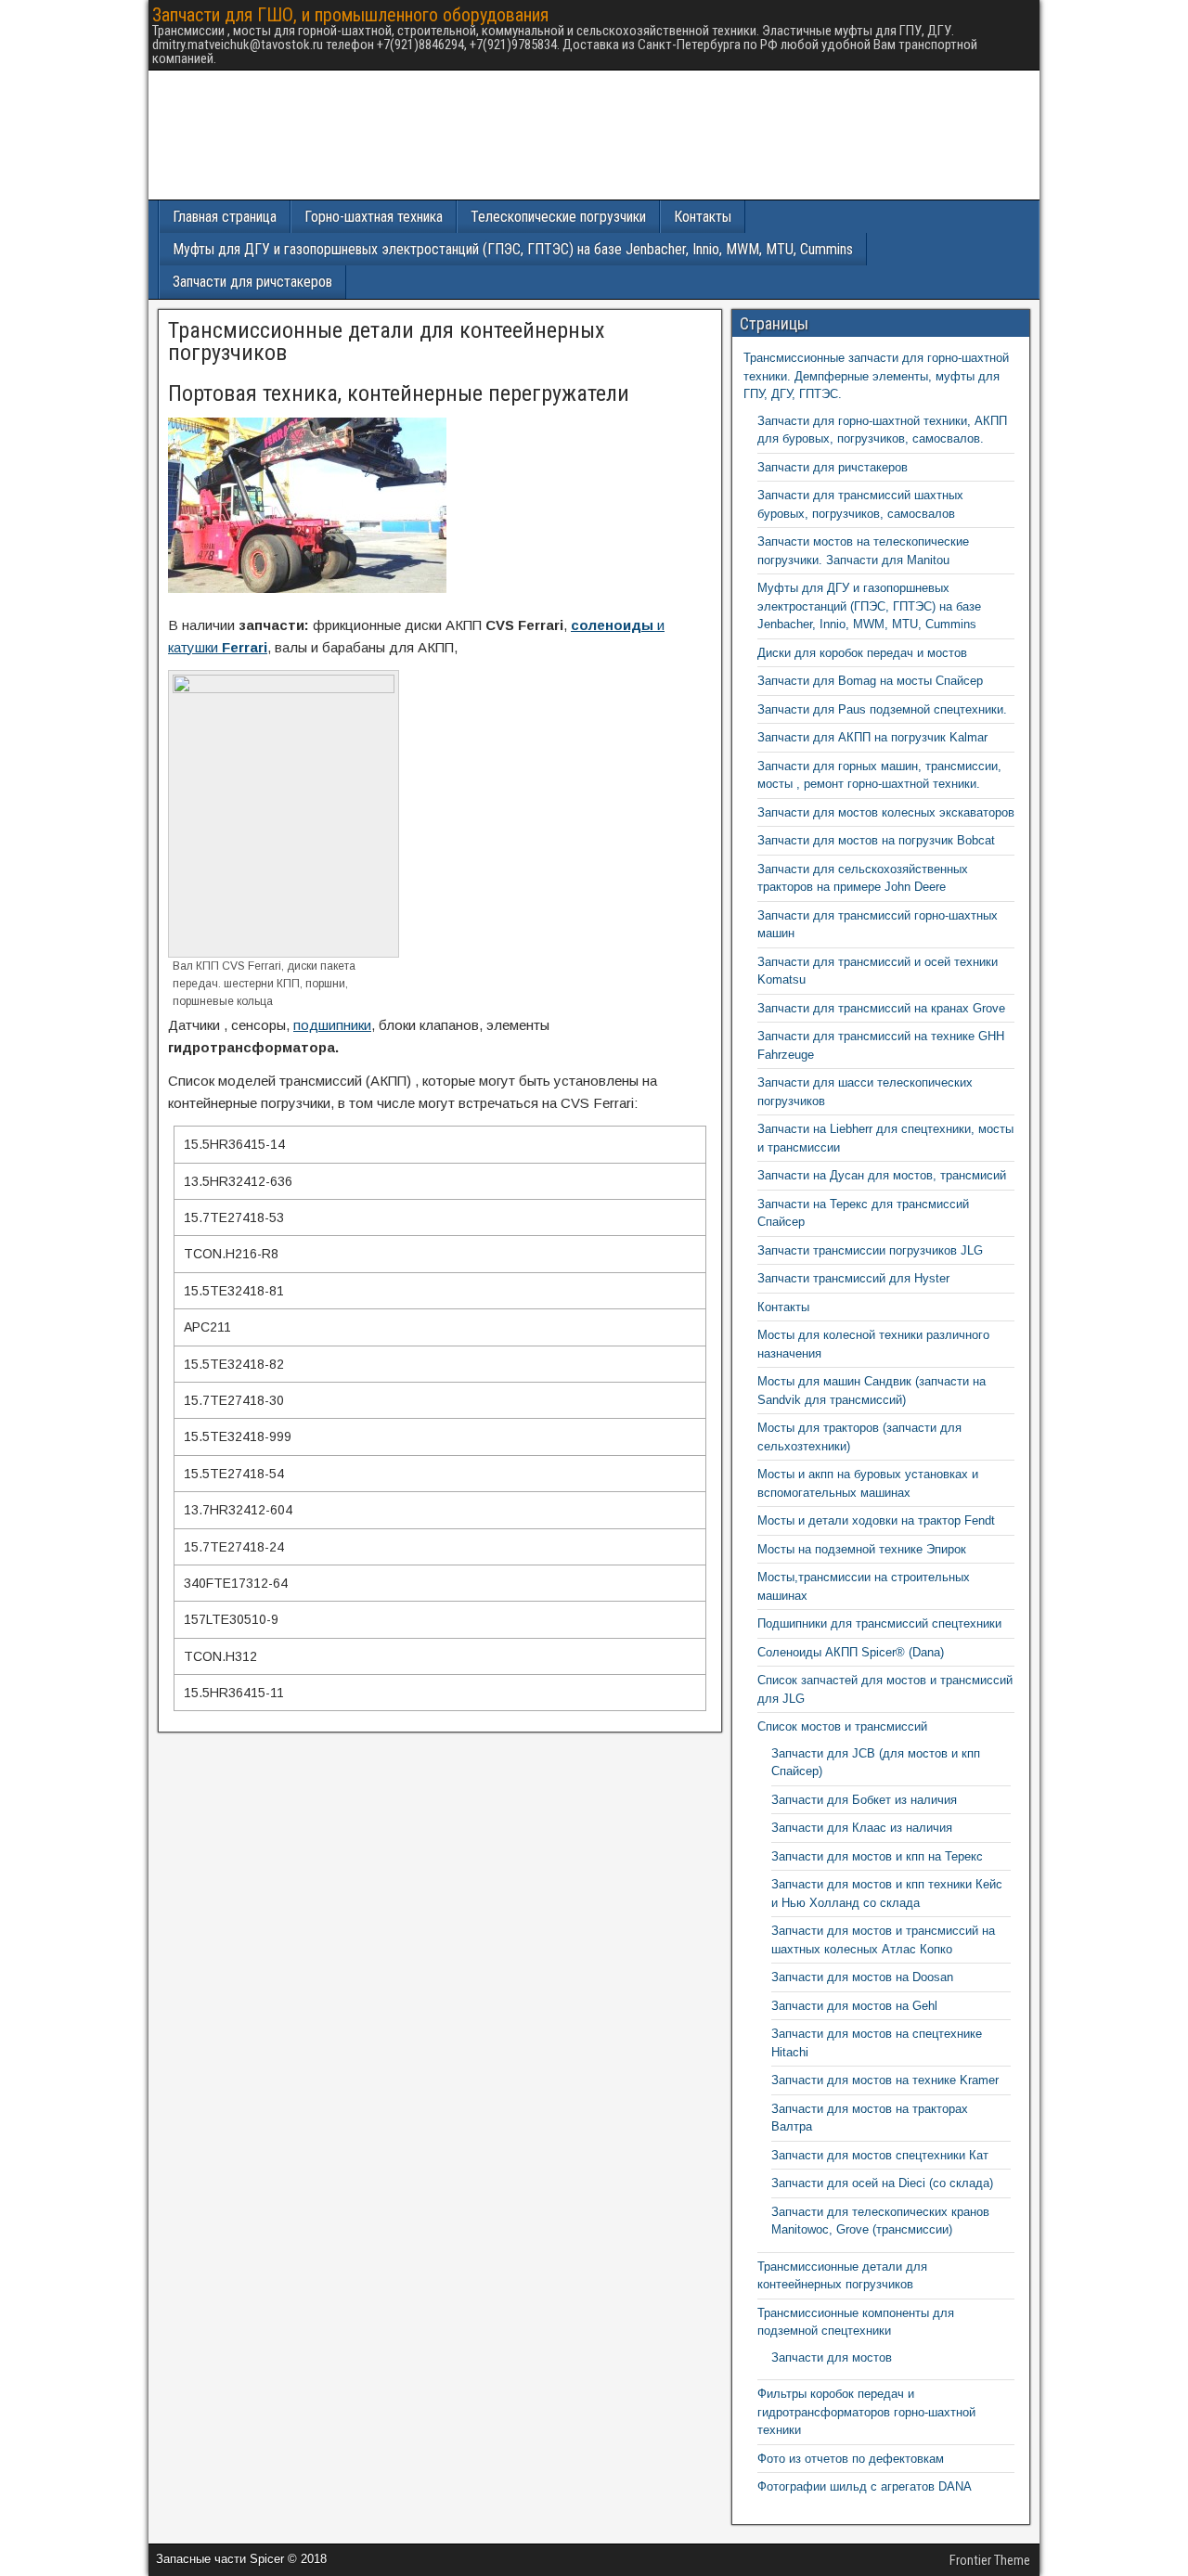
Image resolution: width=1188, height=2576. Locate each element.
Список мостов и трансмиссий (842, 1726)
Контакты (703, 217)
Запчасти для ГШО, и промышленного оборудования (350, 15)
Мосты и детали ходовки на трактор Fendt (876, 1520)
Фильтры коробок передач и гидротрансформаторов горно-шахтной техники (866, 2412)
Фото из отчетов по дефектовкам (851, 2459)
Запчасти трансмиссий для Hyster (853, 1278)
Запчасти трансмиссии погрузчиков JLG (870, 1250)
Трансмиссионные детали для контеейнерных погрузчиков (387, 341)
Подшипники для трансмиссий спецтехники (879, 1623)
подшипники (332, 1025)
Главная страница (225, 217)
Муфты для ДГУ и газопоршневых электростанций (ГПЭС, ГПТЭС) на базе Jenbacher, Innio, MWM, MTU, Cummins (513, 249)
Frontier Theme (990, 2560)
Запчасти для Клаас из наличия (862, 1828)
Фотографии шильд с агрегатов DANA (865, 2486)
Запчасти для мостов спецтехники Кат (880, 2155)
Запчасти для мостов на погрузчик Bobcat (876, 840)
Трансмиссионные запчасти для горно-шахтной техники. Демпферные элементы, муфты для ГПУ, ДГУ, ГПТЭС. (876, 376)
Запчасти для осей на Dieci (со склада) (882, 2183)
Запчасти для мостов (832, 2357)
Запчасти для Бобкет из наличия (864, 1800)
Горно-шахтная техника (374, 217)
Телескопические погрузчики (558, 217)
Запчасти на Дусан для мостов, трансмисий (882, 1175)
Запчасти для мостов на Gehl (854, 2006)
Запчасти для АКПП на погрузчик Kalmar (872, 737)
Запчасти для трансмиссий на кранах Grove (881, 1008)
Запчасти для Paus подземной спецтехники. (882, 709)
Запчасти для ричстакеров (252, 282)
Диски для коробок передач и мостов (862, 653)
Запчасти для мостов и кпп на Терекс (877, 1856)
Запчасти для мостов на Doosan (862, 1977)
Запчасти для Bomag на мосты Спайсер (870, 681)
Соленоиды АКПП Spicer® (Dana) (851, 1652)
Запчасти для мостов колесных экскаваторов (886, 812)
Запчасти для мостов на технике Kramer (885, 2080)
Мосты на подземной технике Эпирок (862, 1549)
